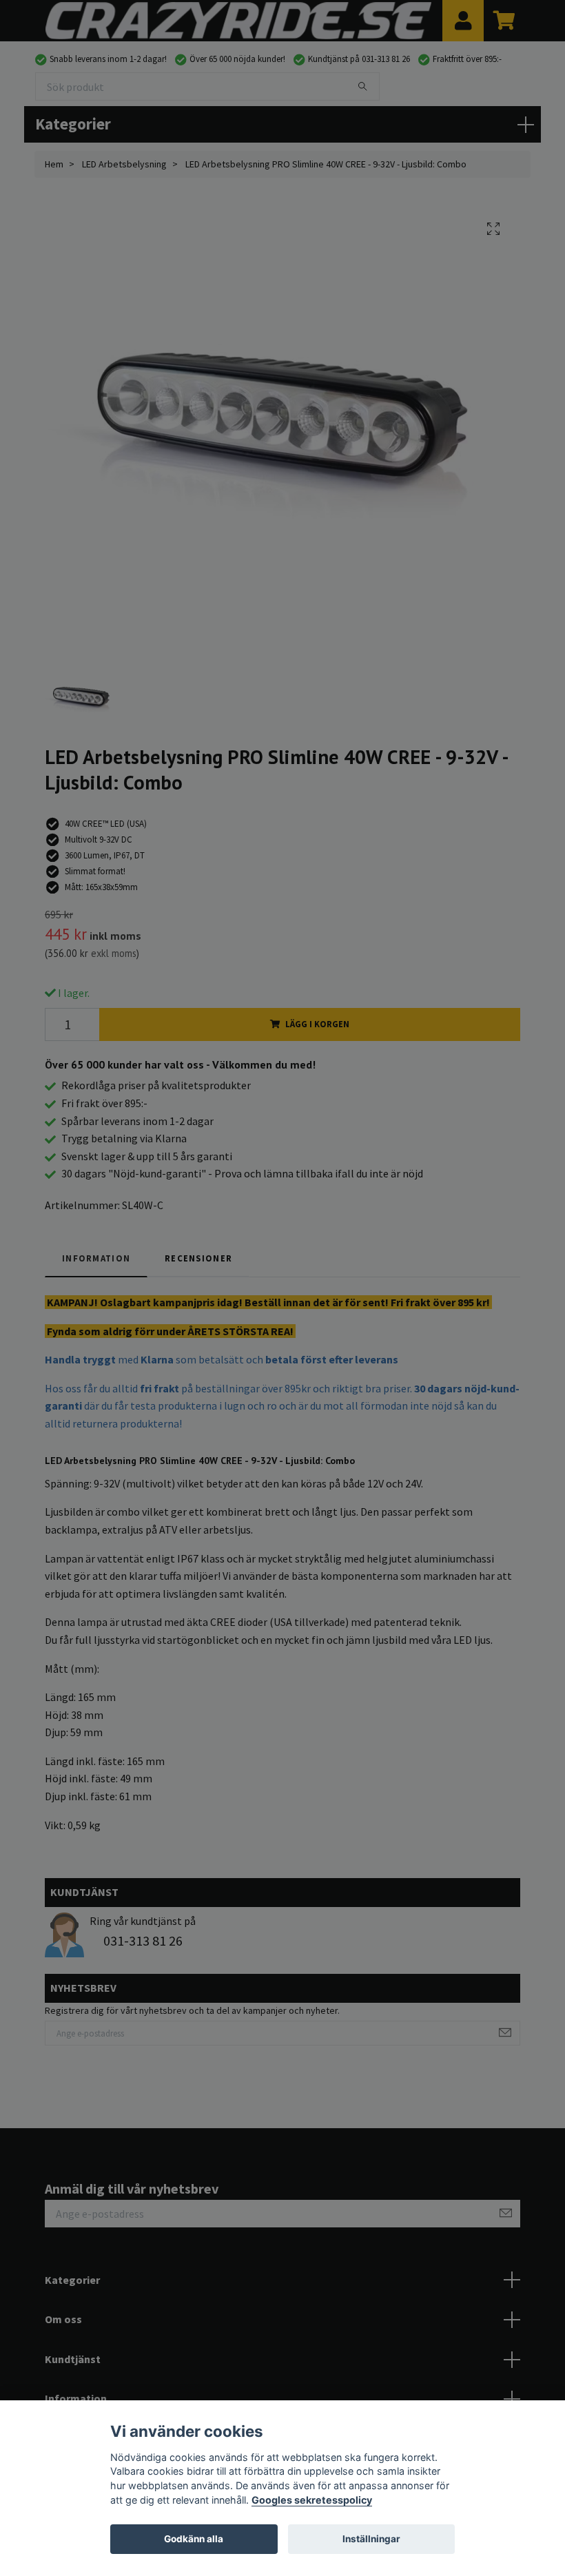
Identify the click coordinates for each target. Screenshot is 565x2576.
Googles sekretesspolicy (312, 2500)
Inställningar (371, 2539)
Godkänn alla (194, 2539)
